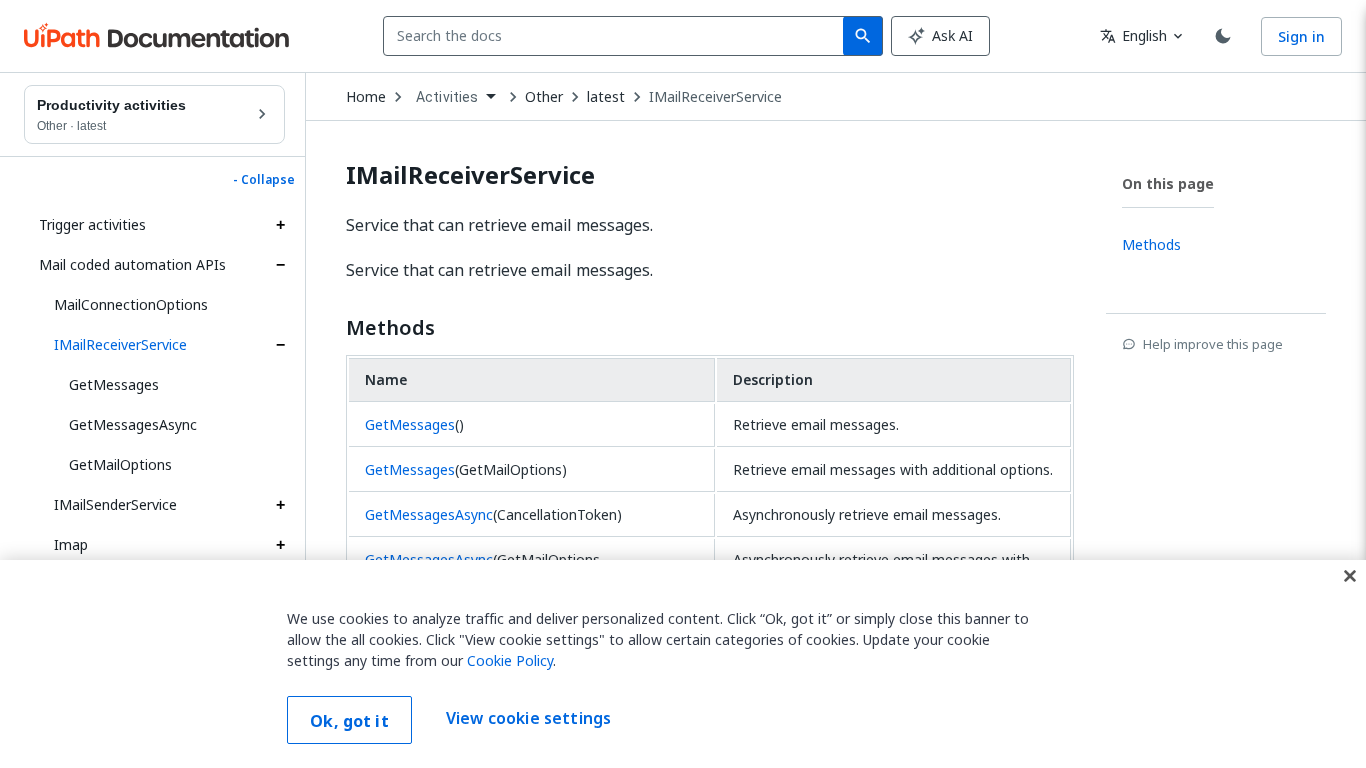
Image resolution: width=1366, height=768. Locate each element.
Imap (71, 544)
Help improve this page (1213, 344)
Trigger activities (92, 224)
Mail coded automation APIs (132, 264)
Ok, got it (349, 721)
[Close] (1350, 576)
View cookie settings (528, 718)
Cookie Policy (510, 660)
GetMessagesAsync (133, 424)
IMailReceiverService (120, 344)
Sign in (1301, 36)
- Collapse (264, 180)
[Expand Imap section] (280, 545)
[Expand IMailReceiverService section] (280, 345)
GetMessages (114, 384)
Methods (390, 328)
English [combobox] (1133, 35)
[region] (683, 664)
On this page (1168, 183)
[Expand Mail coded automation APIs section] (280, 265)
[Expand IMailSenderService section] (280, 505)
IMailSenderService (115, 504)
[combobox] (617, 36)
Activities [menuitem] (447, 97)
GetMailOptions (120, 464)
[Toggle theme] (1223, 36)
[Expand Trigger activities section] (280, 225)
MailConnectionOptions (131, 304)
